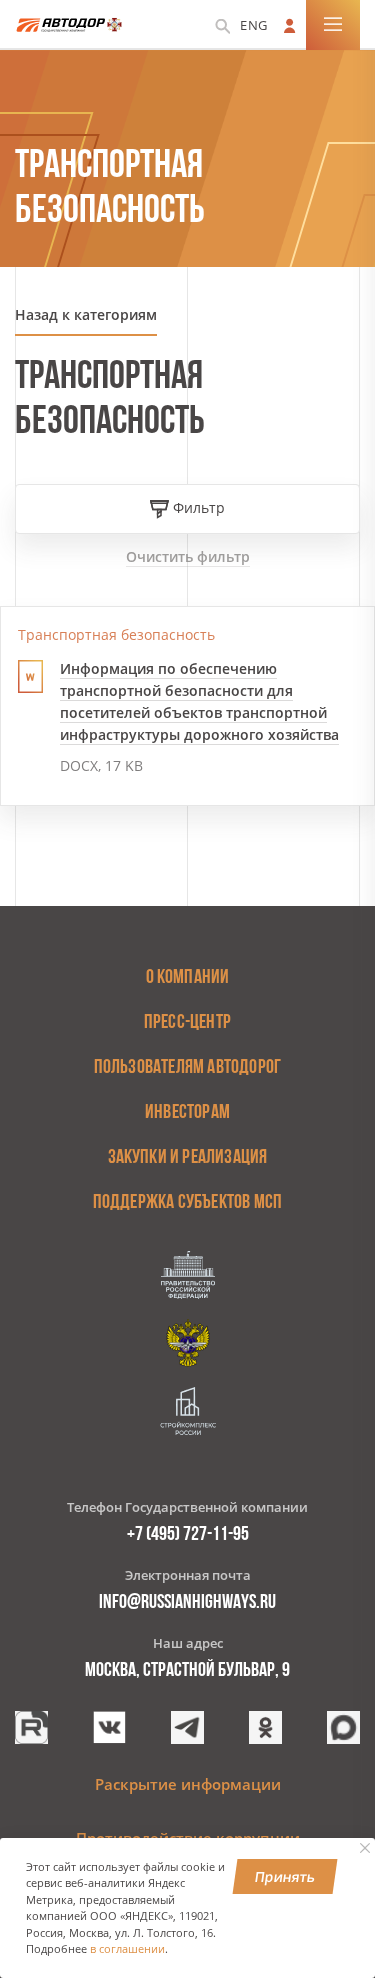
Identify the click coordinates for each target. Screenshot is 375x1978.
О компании (188, 978)
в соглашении (127, 1949)
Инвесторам (187, 1113)
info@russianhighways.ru (187, 1603)
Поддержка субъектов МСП (188, 1203)
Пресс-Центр (187, 1023)
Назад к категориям (86, 314)
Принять (285, 1876)
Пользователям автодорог (188, 1068)
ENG (254, 25)
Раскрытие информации (188, 1784)
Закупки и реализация (188, 1158)
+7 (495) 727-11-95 (188, 1535)
